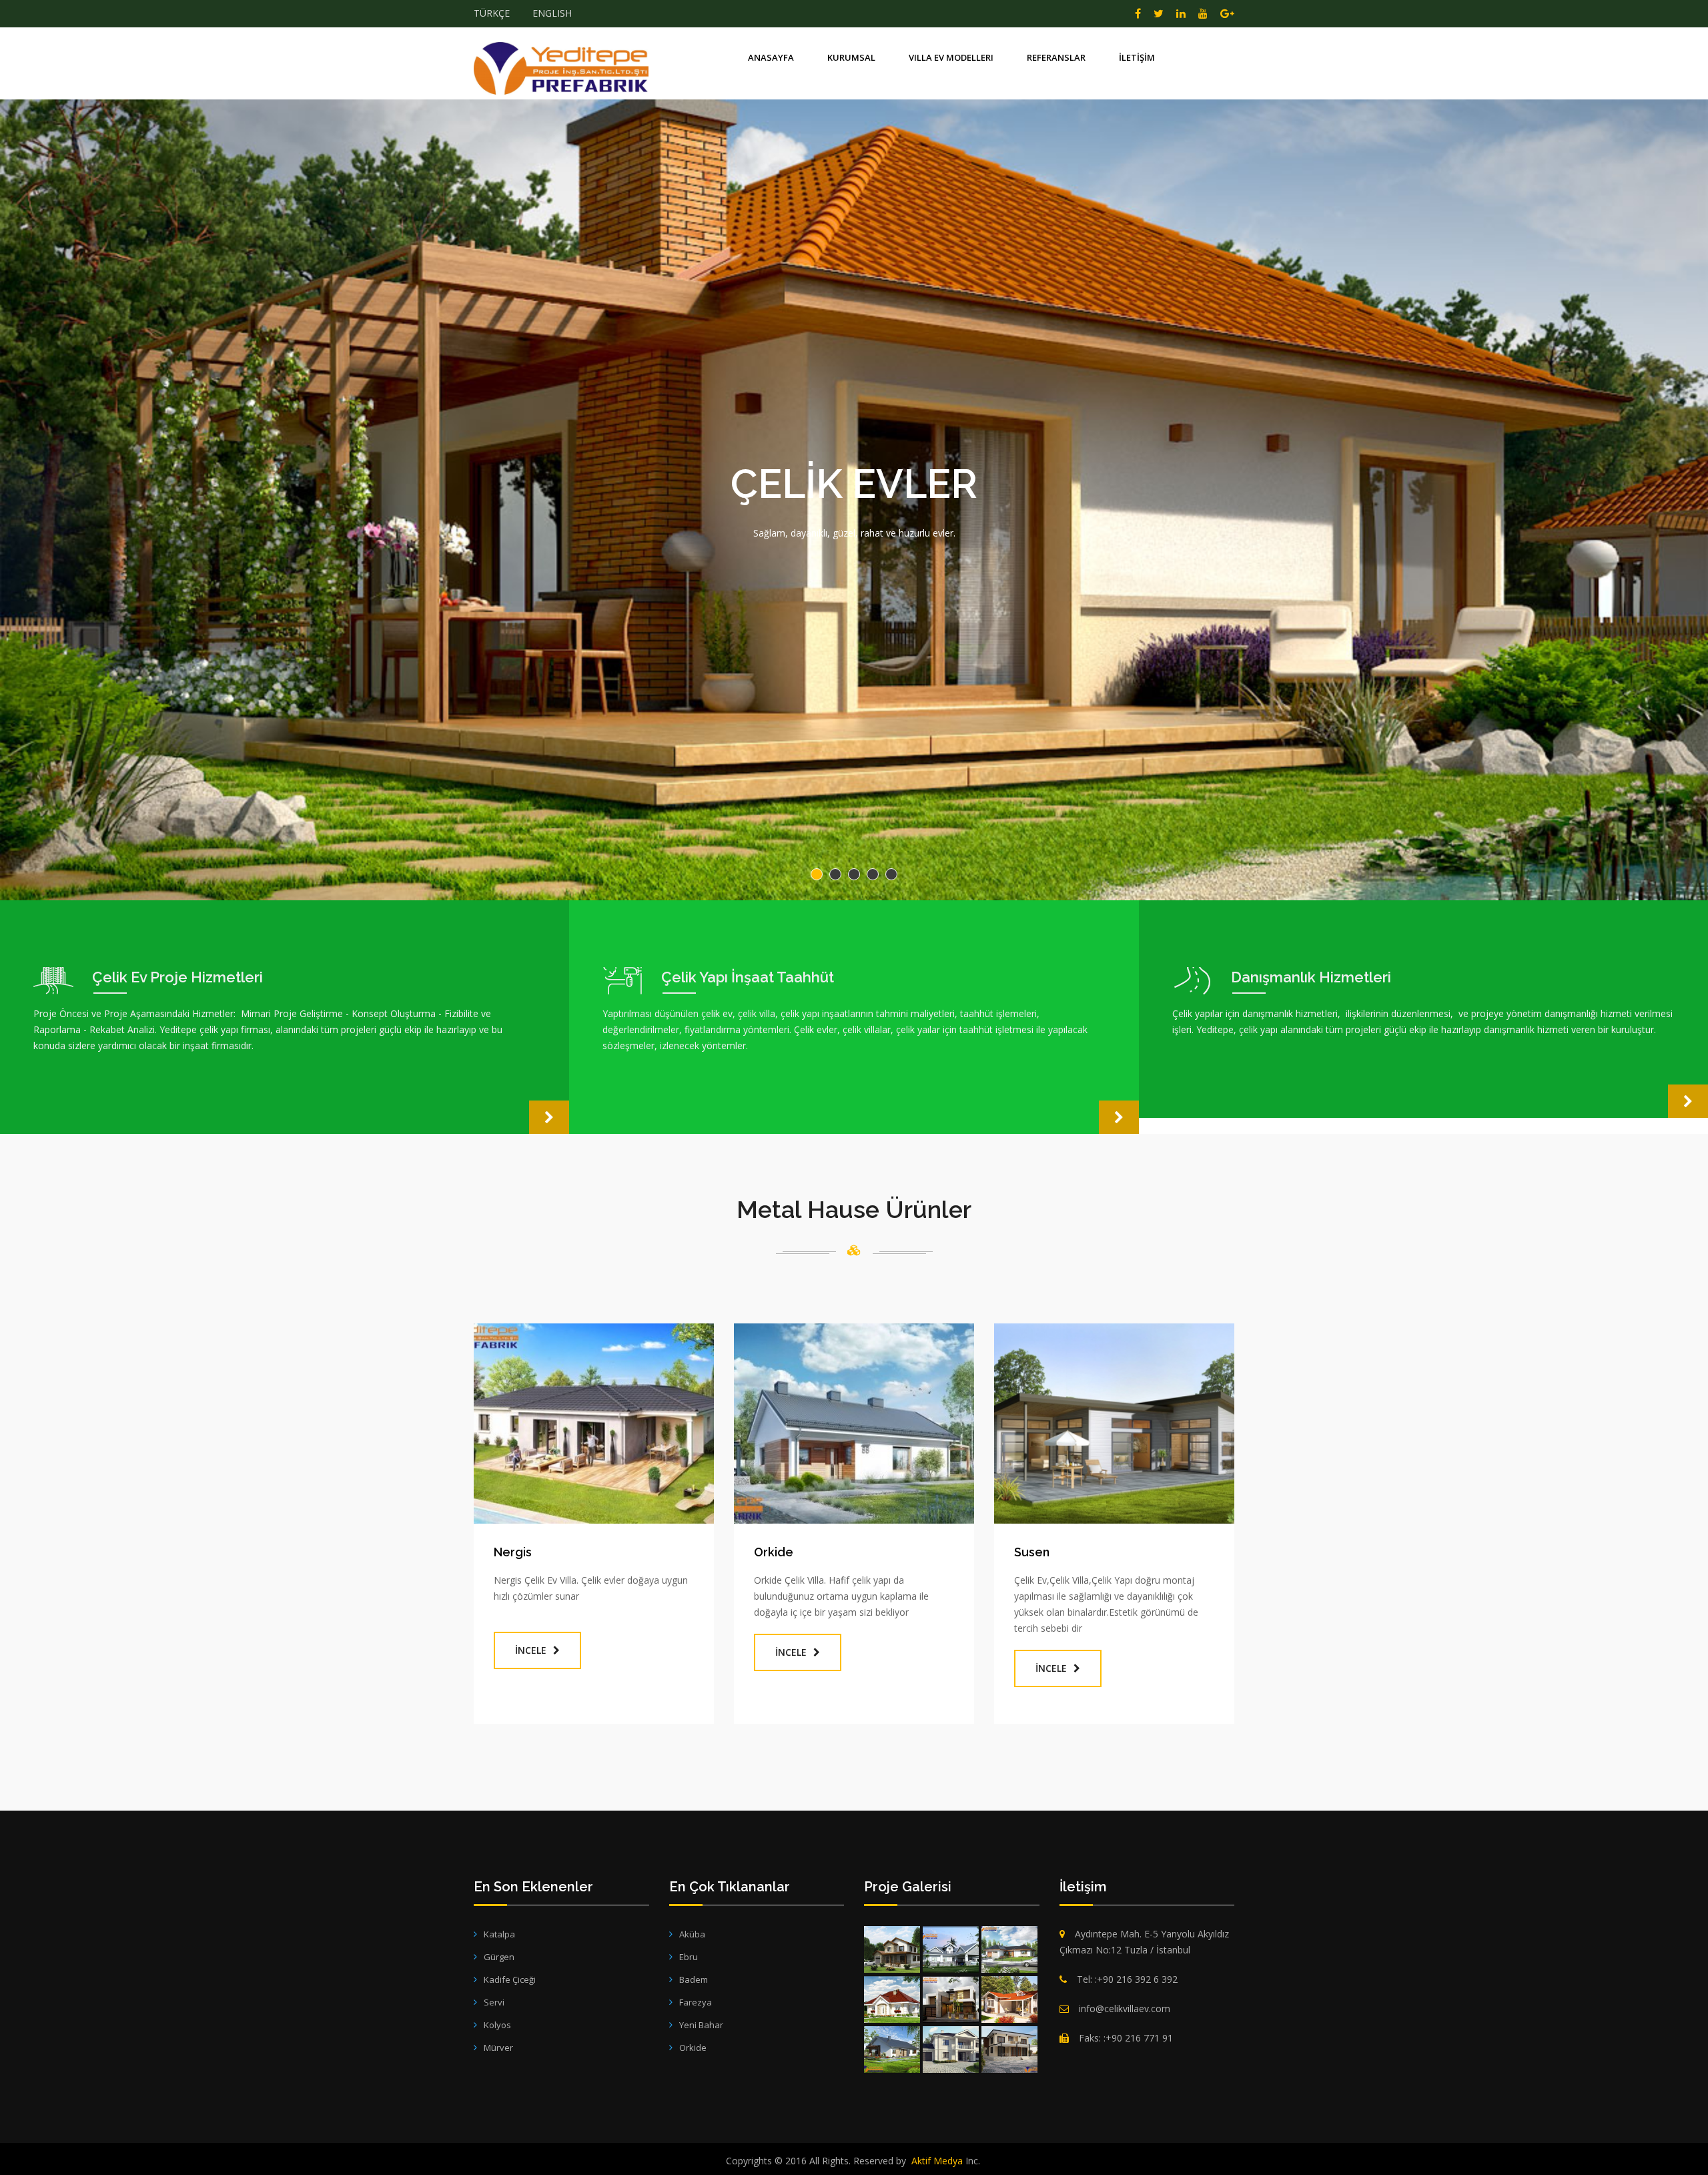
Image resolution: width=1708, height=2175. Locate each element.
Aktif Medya (937, 2161)
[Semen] (951, 1999)
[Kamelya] (951, 2050)
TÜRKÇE (492, 13)
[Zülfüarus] (1009, 1999)
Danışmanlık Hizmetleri (1311, 977)
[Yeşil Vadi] (892, 2050)
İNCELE (531, 1650)
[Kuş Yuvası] (1009, 2050)
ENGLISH (552, 13)
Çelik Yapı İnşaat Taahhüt (748, 977)
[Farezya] (951, 1949)
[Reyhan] (892, 1999)
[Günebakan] (892, 1949)
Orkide (774, 1552)
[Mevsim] (1009, 1949)
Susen (1032, 1552)
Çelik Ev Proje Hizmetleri (177, 977)
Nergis (513, 1552)
